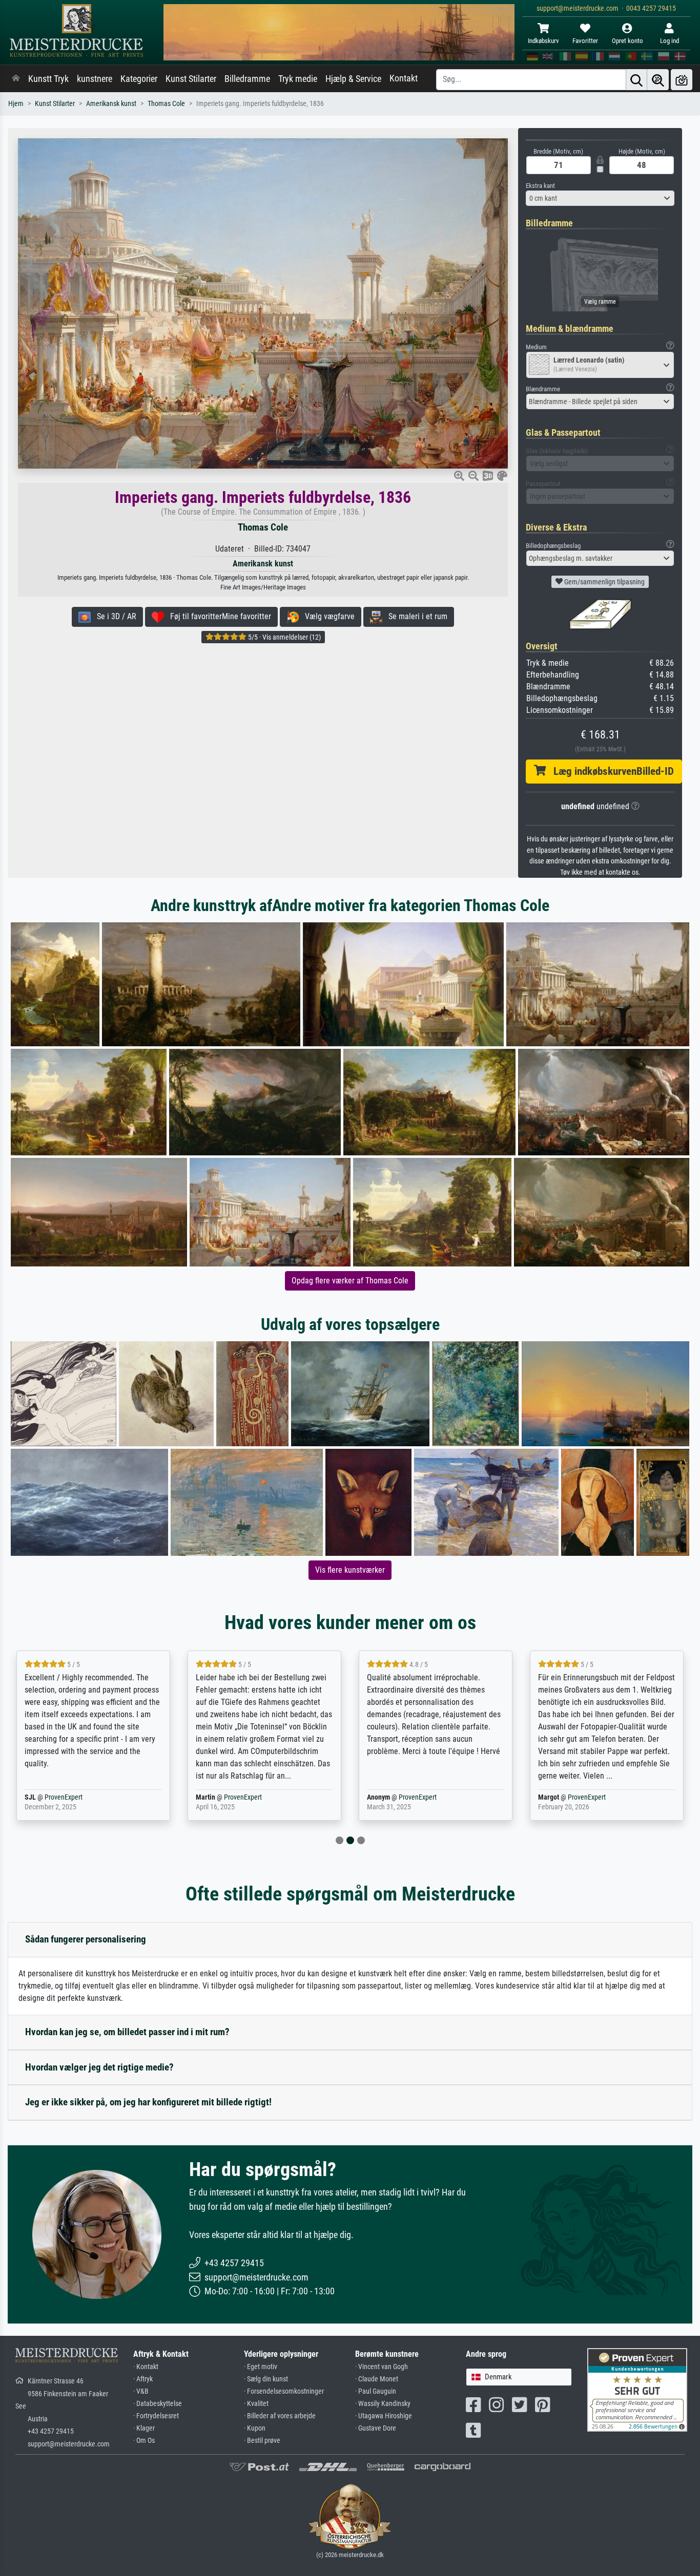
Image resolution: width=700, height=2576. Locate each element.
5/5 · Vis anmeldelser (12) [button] (284, 637)
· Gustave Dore (376, 2428)
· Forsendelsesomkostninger (284, 2391)
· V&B (141, 2391)
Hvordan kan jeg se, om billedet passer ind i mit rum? (127, 2032)
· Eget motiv (261, 2367)
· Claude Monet (377, 2379)
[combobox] (600, 198)
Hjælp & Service (353, 79)
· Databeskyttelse (158, 2404)
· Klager (144, 2428)
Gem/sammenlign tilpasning (604, 582)
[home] (16, 79)
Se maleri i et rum (415, 616)
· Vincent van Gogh (382, 2367)
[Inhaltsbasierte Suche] (658, 80)
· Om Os (144, 2441)
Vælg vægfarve (327, 616)
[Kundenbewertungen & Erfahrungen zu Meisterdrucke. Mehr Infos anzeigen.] (637, 2389)
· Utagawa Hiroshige (384, 2416)
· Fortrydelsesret (156, 2416)
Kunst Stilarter (191, 79)
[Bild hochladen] (682, 80)
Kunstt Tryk (48, 79)
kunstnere (95, 79)
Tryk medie (298, 79)
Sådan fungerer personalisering (86, 1939)
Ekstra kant (540, 186)
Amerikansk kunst (111, 104)
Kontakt (404, 78)
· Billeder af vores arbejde (280, 2416)
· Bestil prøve (262, 2441)
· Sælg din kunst (266, 2379)
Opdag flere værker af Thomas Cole (350, 1281)
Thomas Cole (166, 104)
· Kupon (255, 2428)
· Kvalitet (256, 2404)
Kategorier (139, 79)
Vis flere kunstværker (350, 1570)
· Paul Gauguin (376, 2391)
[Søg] (636, 80)
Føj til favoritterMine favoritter (218, 616)
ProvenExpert (80, 1797)
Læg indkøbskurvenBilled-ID (610, 771)
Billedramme (247, 79)
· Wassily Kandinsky (383, 2404)
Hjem (16, 104)
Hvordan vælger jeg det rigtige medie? (99, 2067)
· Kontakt (146, 2367)
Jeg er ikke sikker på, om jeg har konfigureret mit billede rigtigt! (148, 2102)
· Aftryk (143, 2379)
